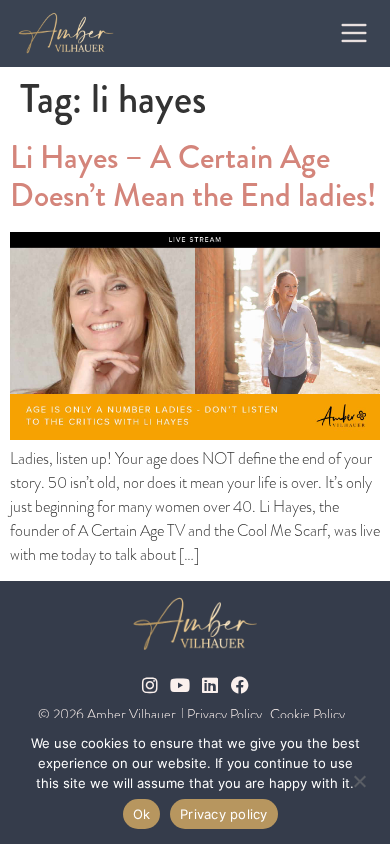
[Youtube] (180, 685)
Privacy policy (224, 814)
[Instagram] (150, 685)
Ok (142, 814)
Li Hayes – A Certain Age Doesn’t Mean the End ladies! (193, 176)
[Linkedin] (210, 685)
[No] (359, 779)
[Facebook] (240, 685)
